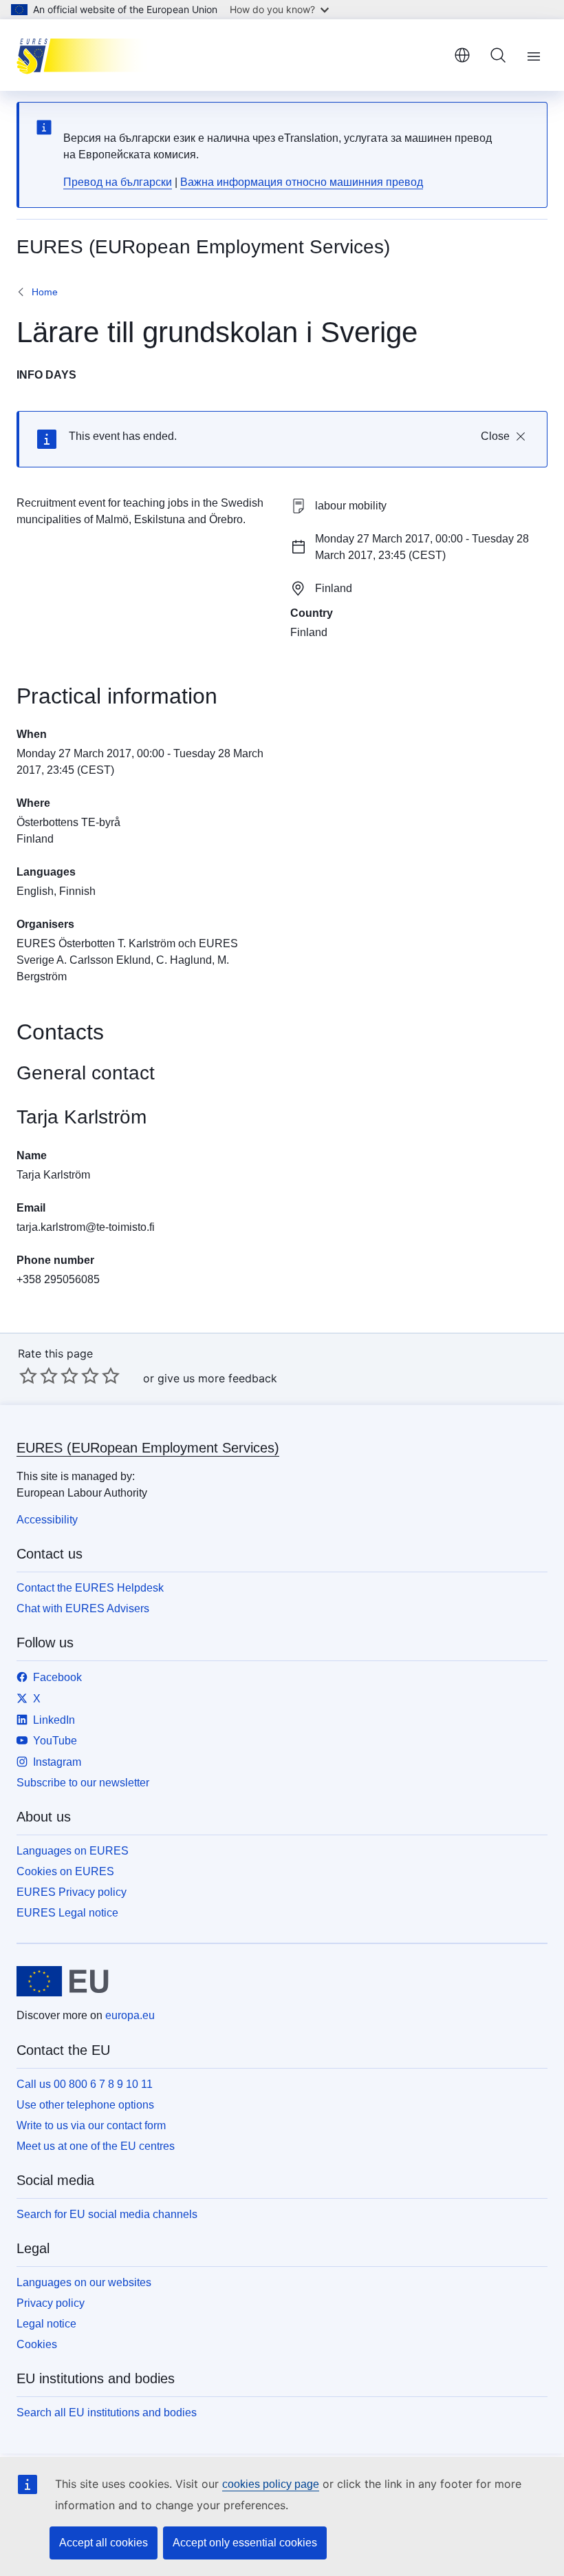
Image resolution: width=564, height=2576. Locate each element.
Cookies (37, 2344)
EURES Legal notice (67, 1913)
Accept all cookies (104, 2543)
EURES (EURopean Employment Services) (148, 1448)
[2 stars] (39, 1375)
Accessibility (47, 1520)
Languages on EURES (73, 1851)
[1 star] (28, 1375)
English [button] (462, 55)
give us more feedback (217, 1378)
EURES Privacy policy (72, 1892)
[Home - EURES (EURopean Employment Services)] (86, 55)
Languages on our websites (84, 2282)
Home (45, 292)
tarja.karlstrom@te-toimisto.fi (86, 1227)
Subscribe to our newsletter (83, 1783)
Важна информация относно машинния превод (302, 182)
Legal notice (46, 2324)
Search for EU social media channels (107, 2214)
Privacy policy (51, 2303)
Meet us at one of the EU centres (96, 2146)
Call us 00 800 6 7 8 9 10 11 (85, 2084)
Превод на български (118, 182)
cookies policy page (271, 2484)
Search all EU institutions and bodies (107, 2413)
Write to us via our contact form (91, 2125)
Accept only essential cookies (245, 2543)
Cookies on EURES (65, 1871)
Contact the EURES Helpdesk (90, 1588)
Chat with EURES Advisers (83, 1608)
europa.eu (130, 2015)
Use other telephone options (85, 2105)
